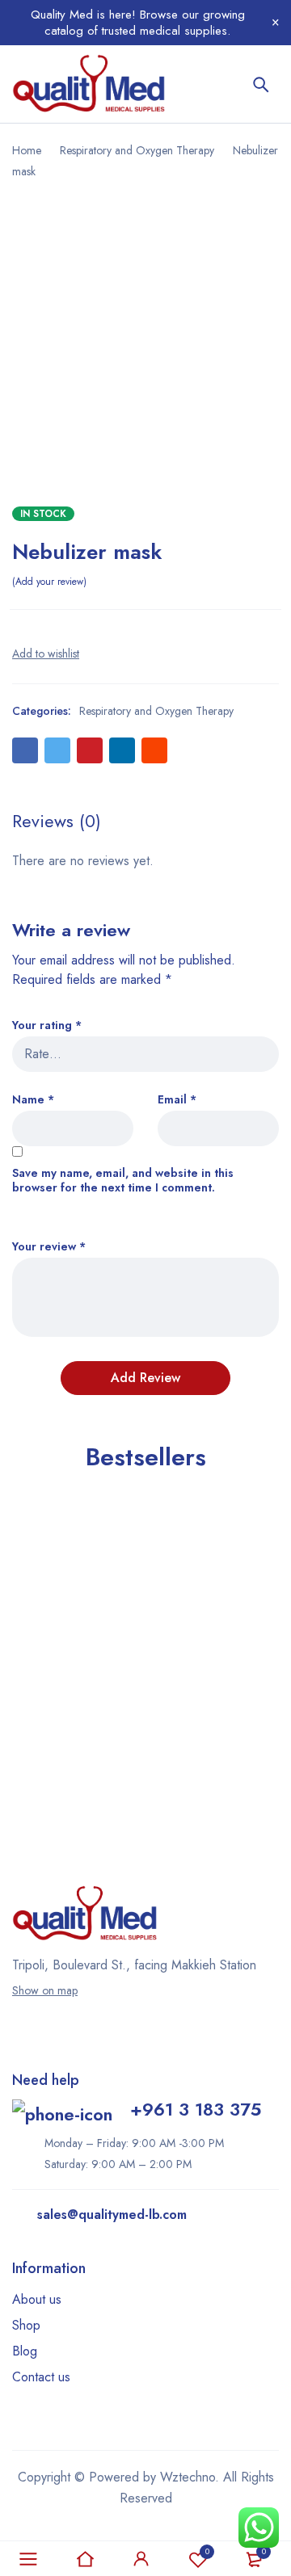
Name (33, 1100)
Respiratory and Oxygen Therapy (137, 150)
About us (37, 2299)
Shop (26, 2325)
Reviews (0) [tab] (57, 821)
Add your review (49, 582)
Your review (49, 1247)
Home (27, 150)
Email (177, 1100)
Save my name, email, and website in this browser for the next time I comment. (123, 1181)
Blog (25, 2351)
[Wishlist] (46, 653)
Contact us (41, 2377)
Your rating (47, 1025)
